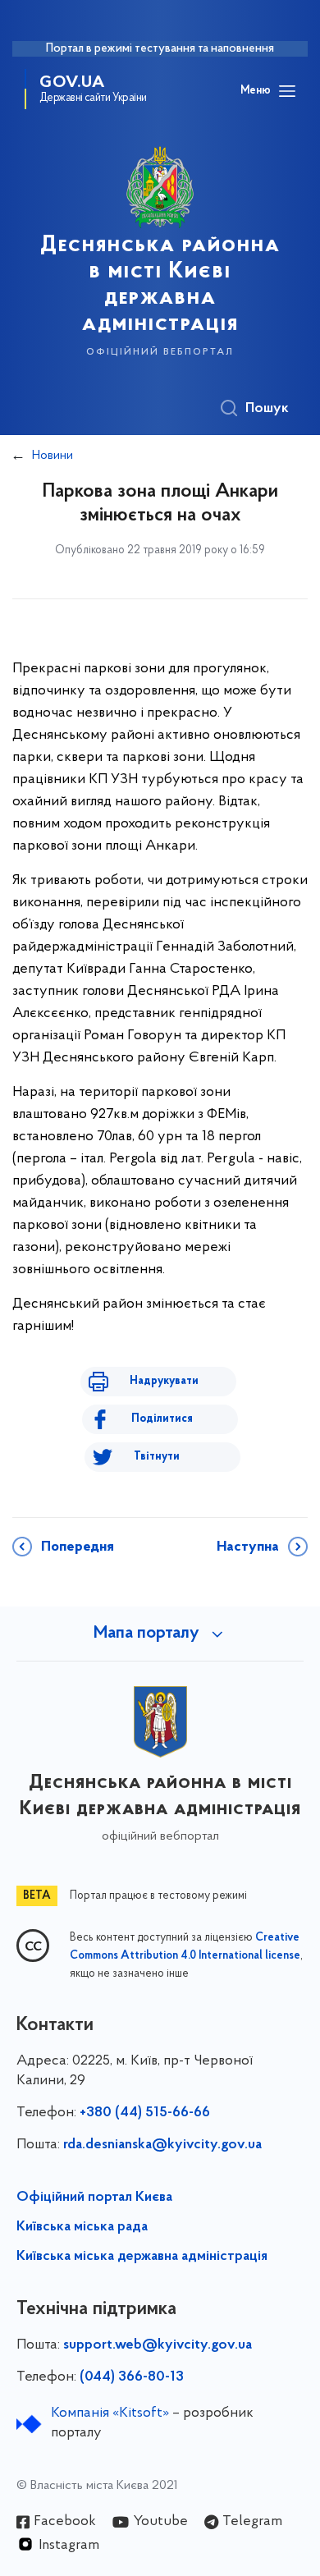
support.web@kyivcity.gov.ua (158, 2345)
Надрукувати (164, 1381)
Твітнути (157, 1457)
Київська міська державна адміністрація (142, 2257)
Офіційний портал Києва (94, 2198)
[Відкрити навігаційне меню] (287, 91)
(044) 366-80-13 (132, 2377)
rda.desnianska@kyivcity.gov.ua (162, 2145)
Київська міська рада (82, 2227)
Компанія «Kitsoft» (110, 2413)
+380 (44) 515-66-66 (145, 2113)
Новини (53, 456)
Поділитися (162, 1419)
